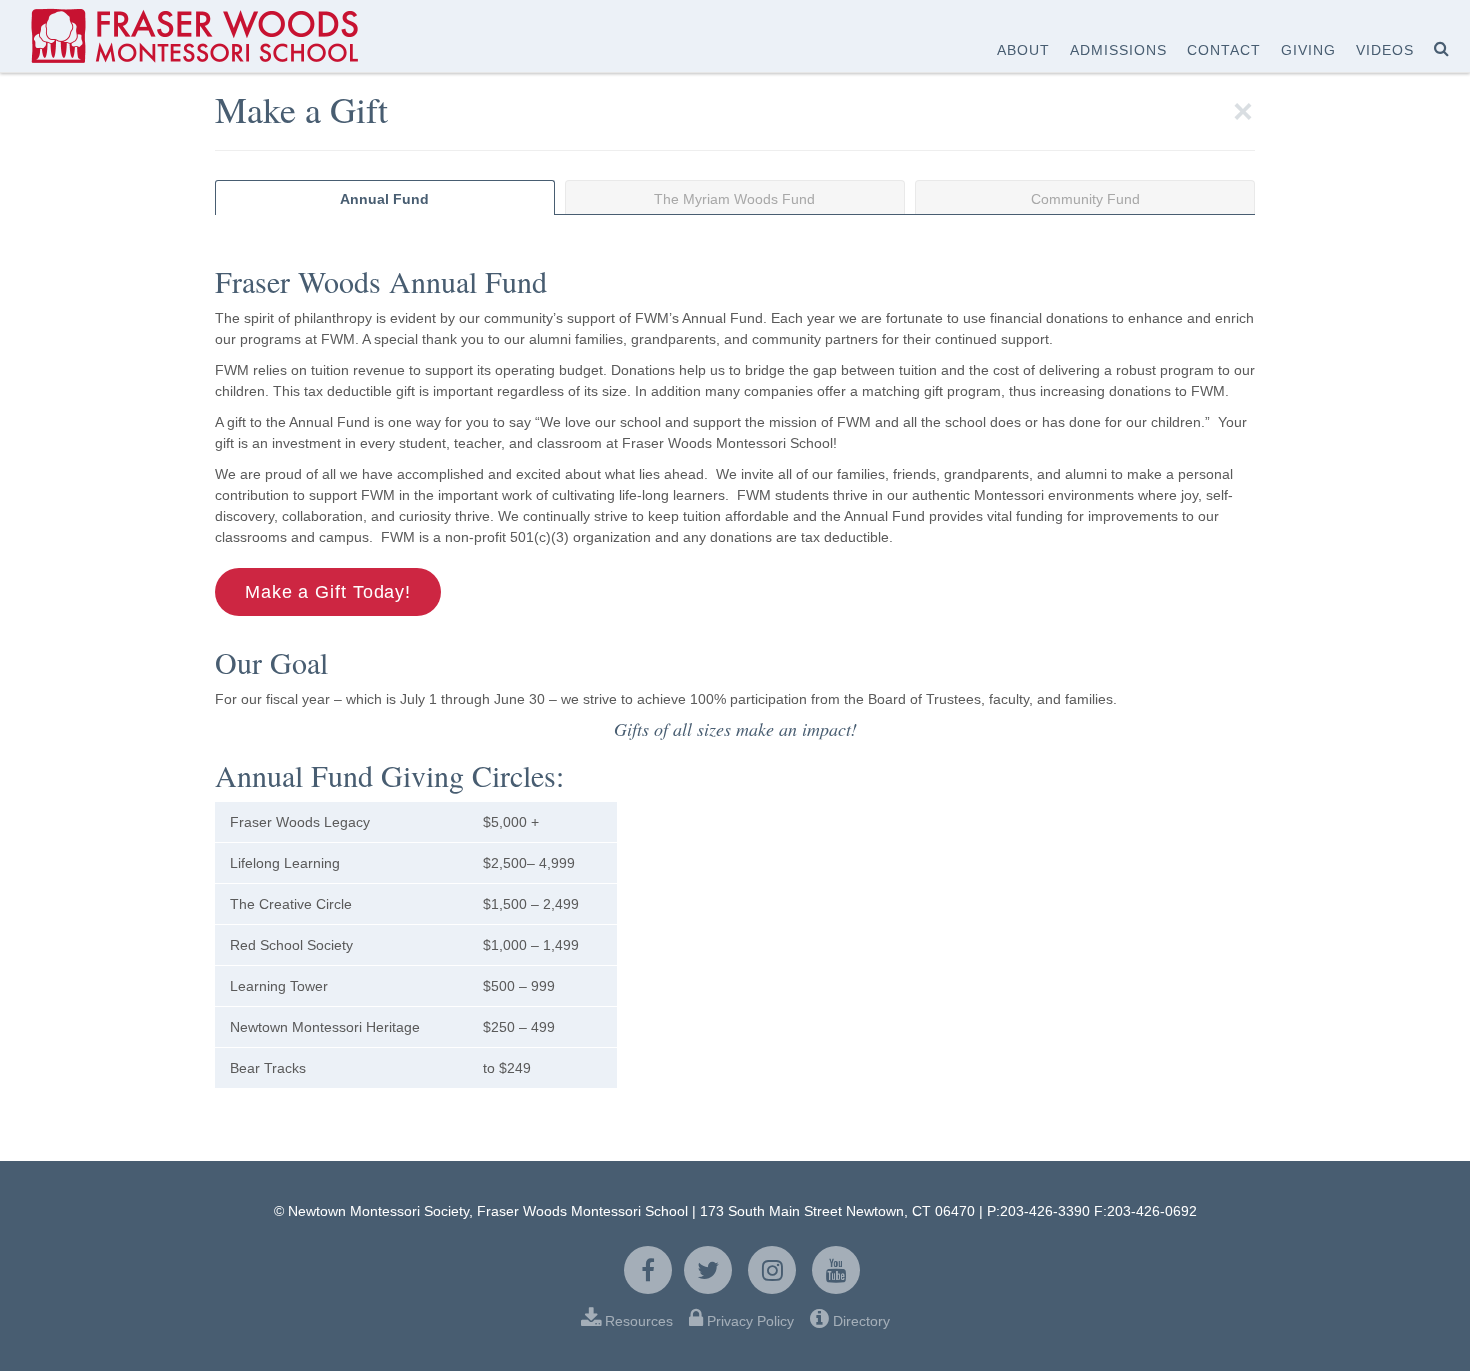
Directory (859, 1321)
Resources (639, 1321)
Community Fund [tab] (1085, 199)
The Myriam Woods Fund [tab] (734, 199)
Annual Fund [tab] (384, 199)
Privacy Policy (750, 1321)
